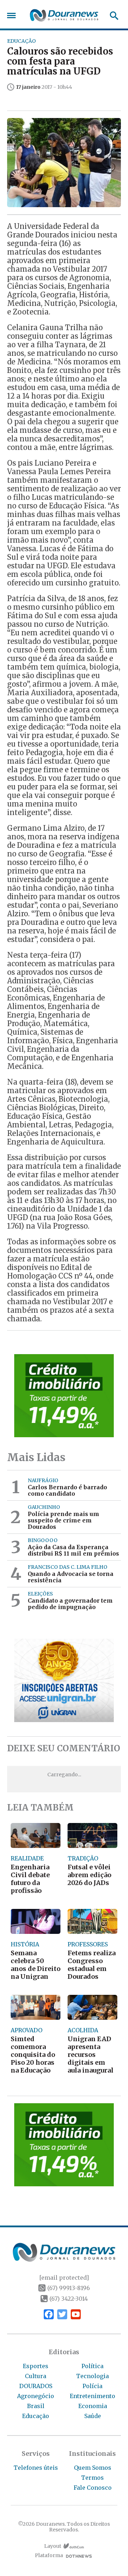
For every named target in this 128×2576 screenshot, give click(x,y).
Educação (36, 2416)
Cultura (36, 2376)
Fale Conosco (93, 2488)
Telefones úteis (36, 2468)
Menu (13, 16)
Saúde (93, 2416)
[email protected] (64, 2278)
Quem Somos (93, 2468)
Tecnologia (92, 2376)
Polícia (92, 2386)
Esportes (36, 2366)
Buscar (112, 16)
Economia (93, 2406)
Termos (92, 2478)
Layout (53, 2546)
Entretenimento (92, 2396)
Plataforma (49, 2555)
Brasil (36, 2406)
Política (92, 2366)
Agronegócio (36, 2396)
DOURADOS (36, 2386)
